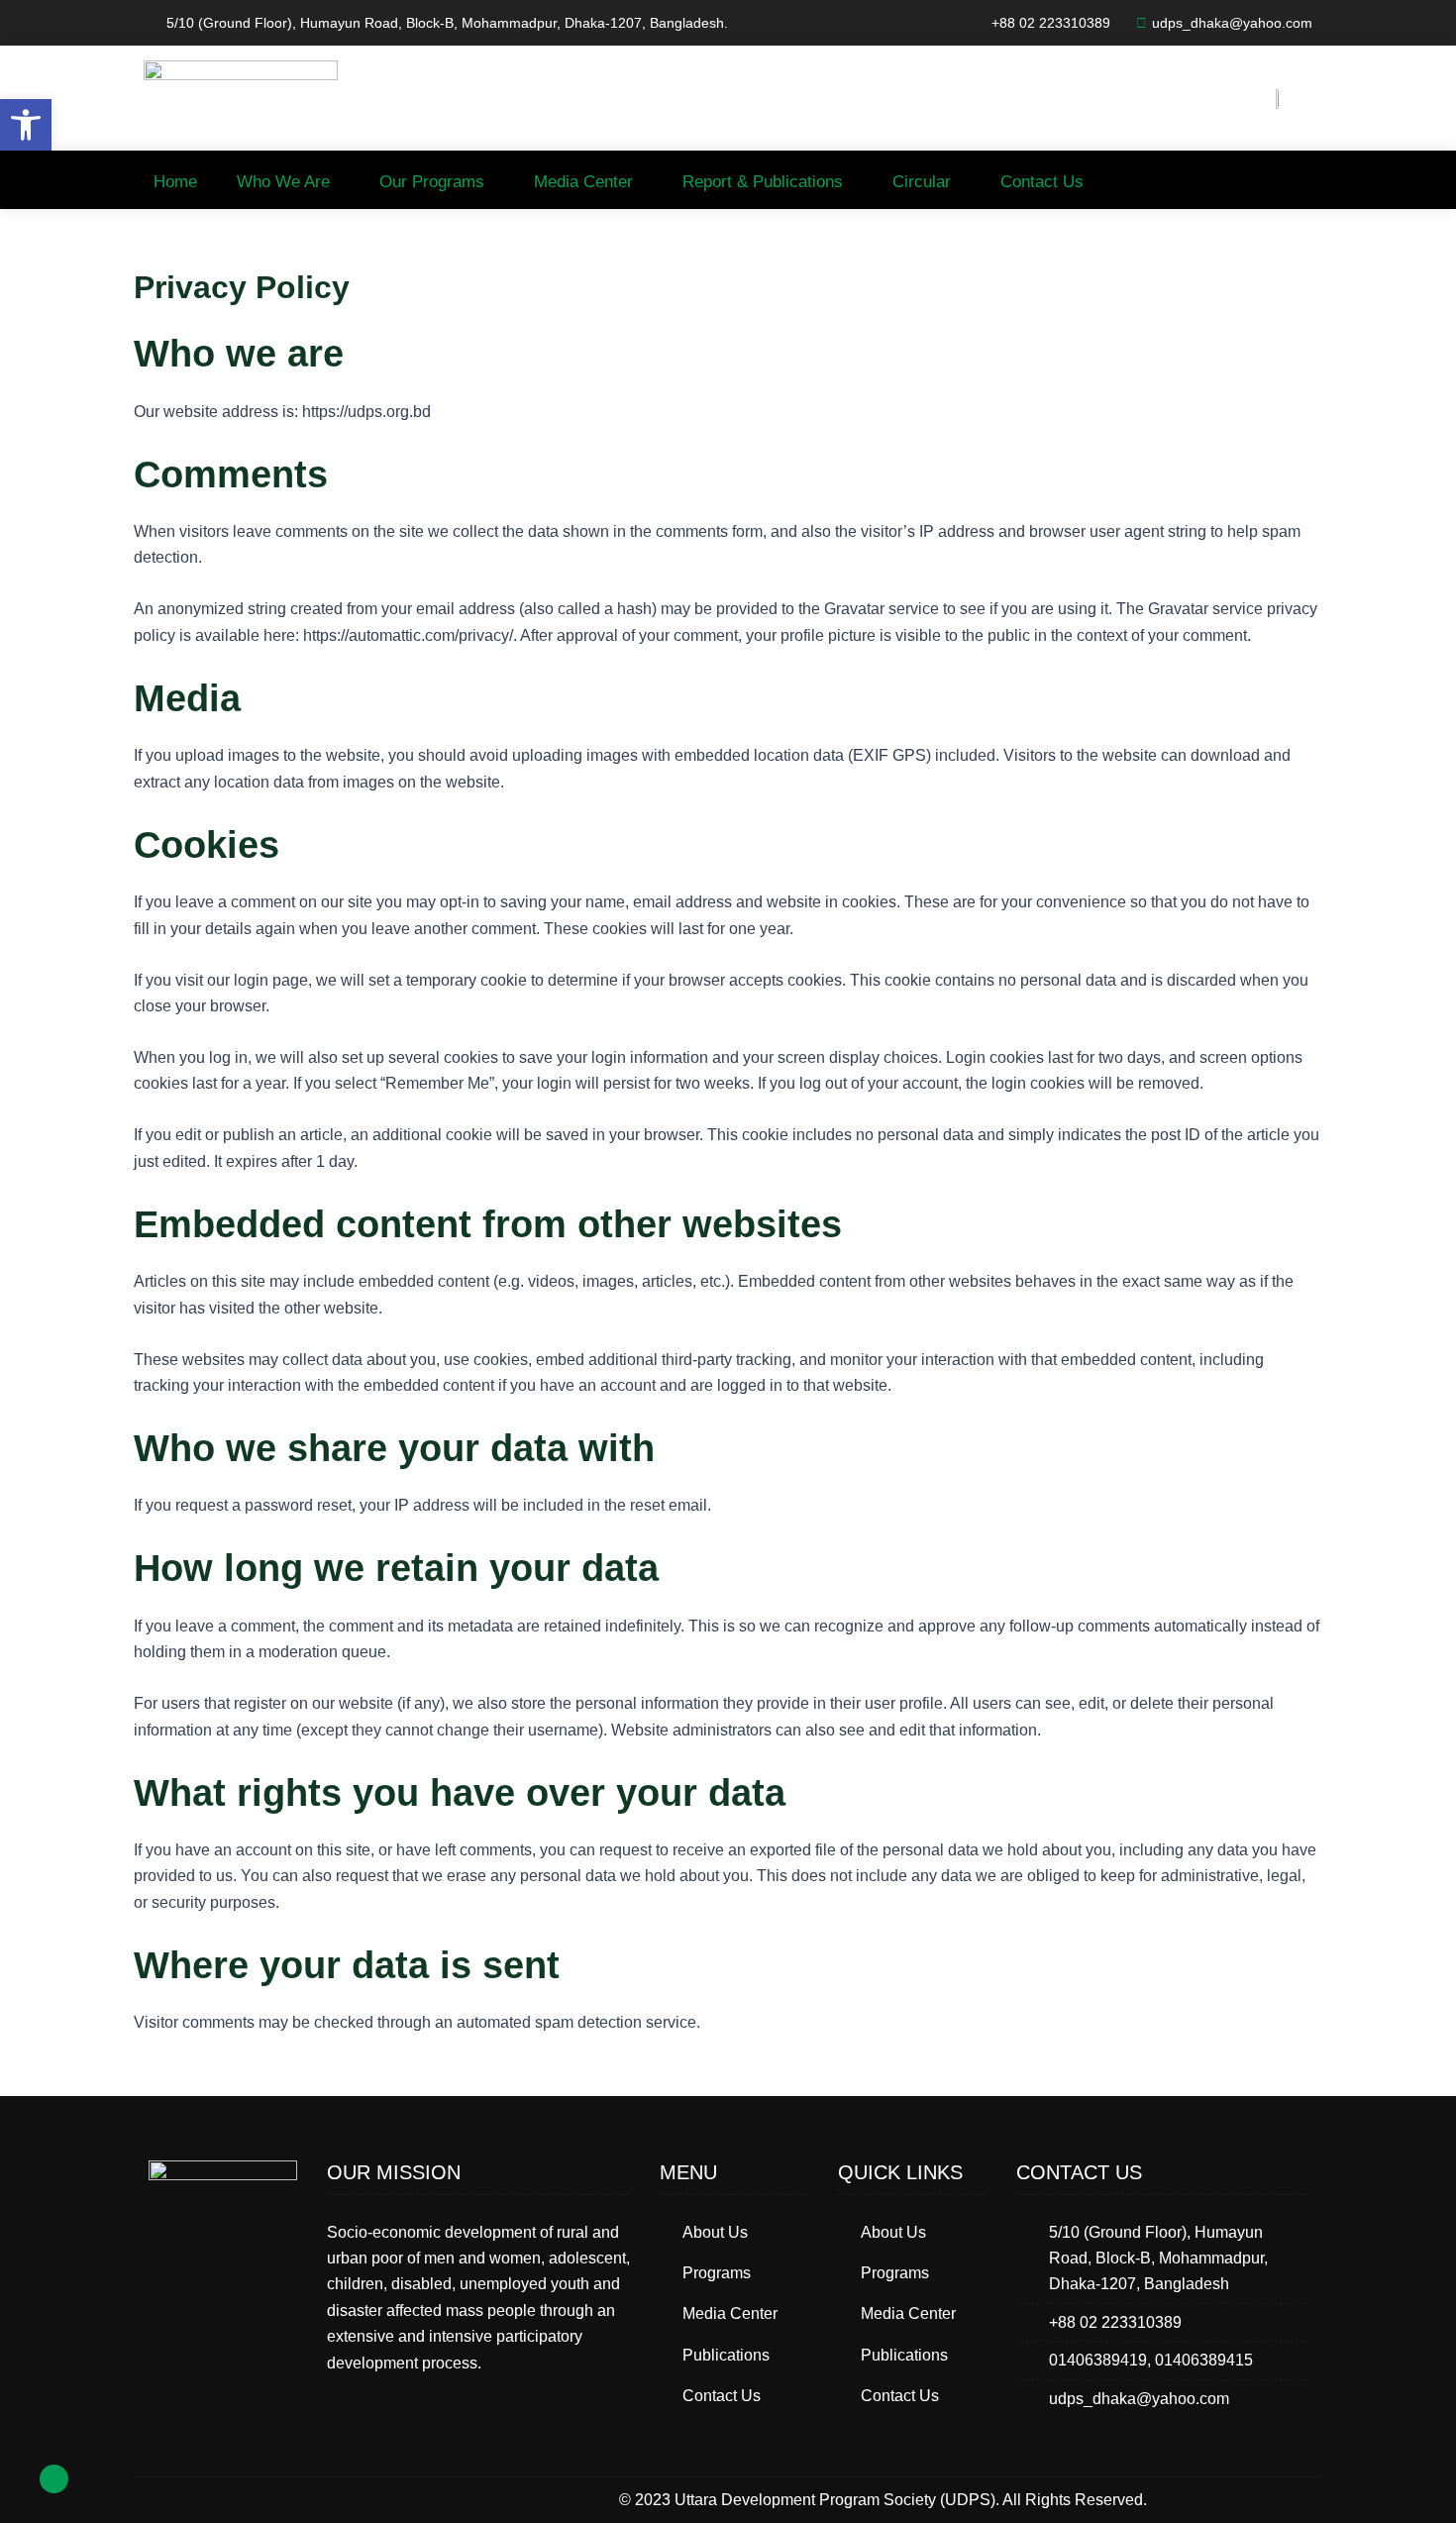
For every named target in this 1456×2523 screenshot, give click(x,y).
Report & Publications (763, 182)
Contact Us (1042, 182)
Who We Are (283, 182)
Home (175, 182)
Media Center (583, 182)
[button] (26, 125)
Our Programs (432, 182)
